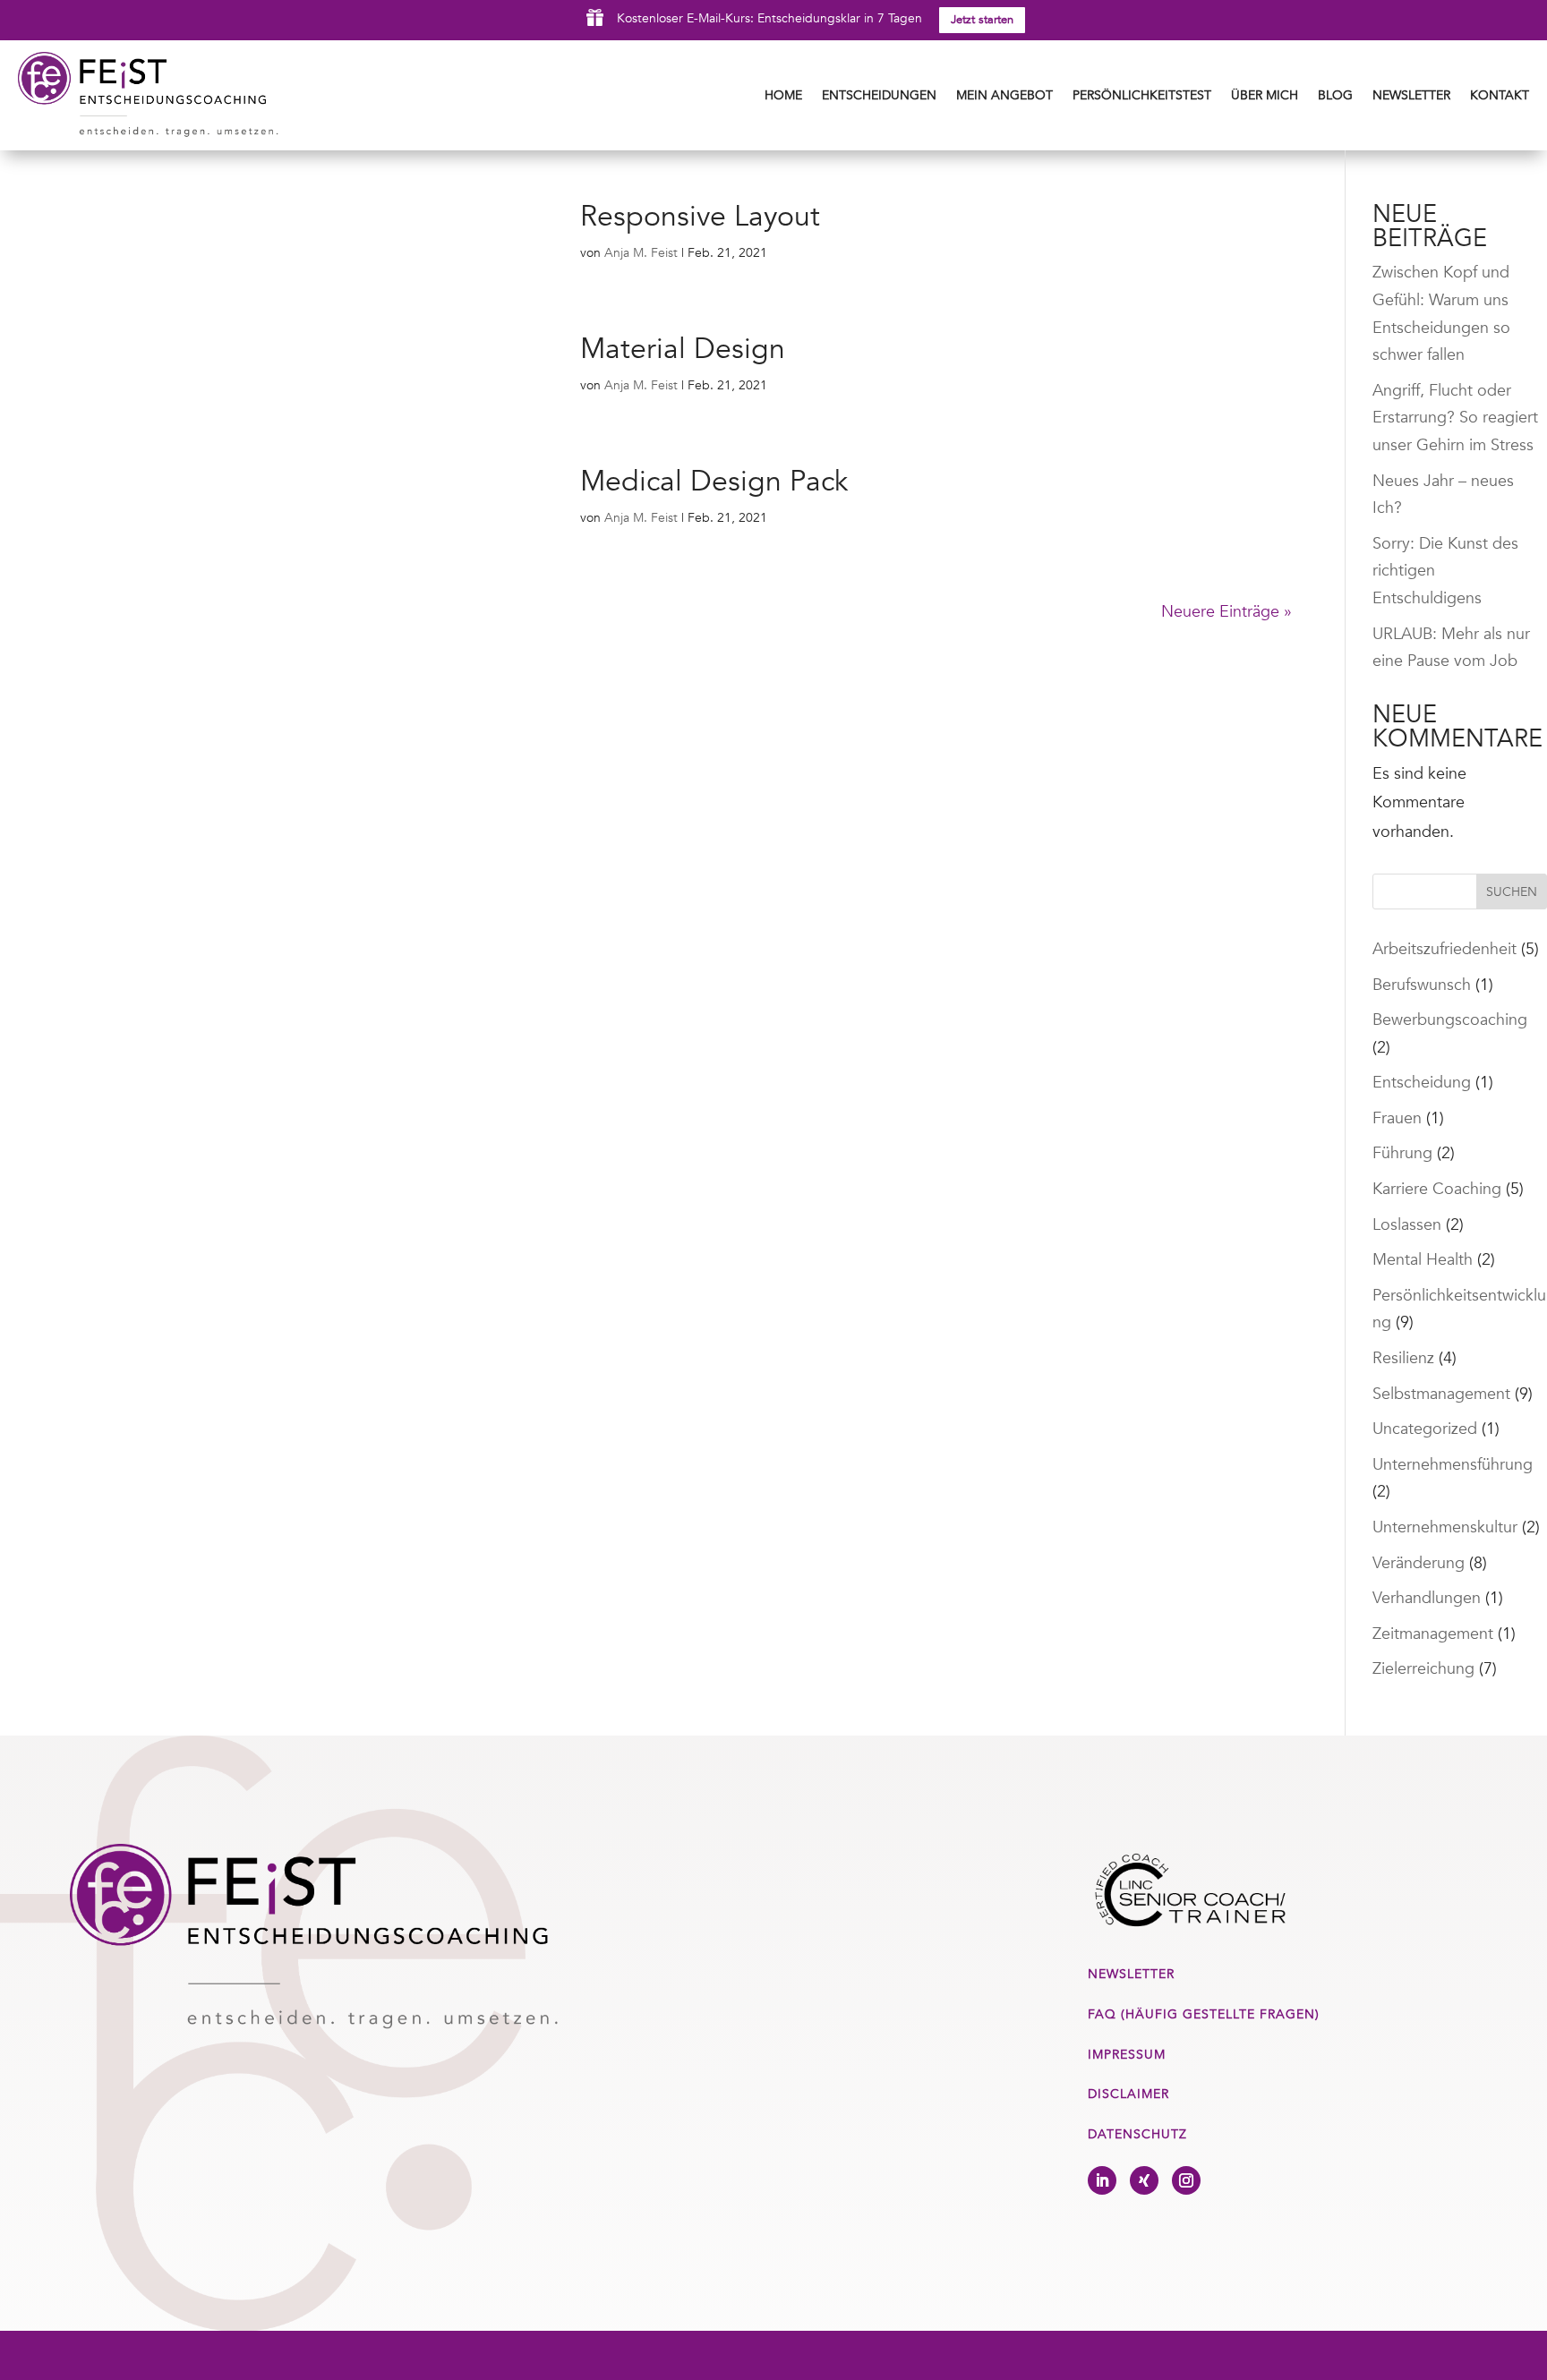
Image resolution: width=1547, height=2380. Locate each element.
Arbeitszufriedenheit (1444, 949)
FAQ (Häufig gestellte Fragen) (1204, 2014)
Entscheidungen (879, 95)
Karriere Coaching (1437, 1189)
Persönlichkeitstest (1142, 95)
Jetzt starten (982, 20)
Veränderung (1419, 1563)
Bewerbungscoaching (1450, 1020)
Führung (1402, 1153)
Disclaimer (1128, 2094)
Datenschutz (1137, 2134)
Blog (1335, 95)
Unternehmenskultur (1445, 1527)
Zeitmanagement (1433, 1634)
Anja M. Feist (641, 253)
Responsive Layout (700, 217)
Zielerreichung (1423, 1669)
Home (783, 95)
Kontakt (1500, 95)
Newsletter (1411, 95)
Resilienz (1403, 1358)
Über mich (1265, 95)
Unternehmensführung (1453, 1465)
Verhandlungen (1427, 1598)
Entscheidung (1422, 1083)
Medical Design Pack (714, 482)
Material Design (683, 349)
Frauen (1397, 1118)
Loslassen (1407, 1225)
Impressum (1127, 2055)
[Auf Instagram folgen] (1186, 2180)
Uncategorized (1425, 1429)
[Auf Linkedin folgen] (1102, 2180)
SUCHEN (1512, 892)
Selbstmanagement (1441, 1394)
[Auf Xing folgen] (1144, 2180)
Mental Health (1423, 1260)
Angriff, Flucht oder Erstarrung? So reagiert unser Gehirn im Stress (1455, 418)
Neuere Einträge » (1226, 612)
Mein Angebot (1004, 95)
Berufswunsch (1422, 985)
